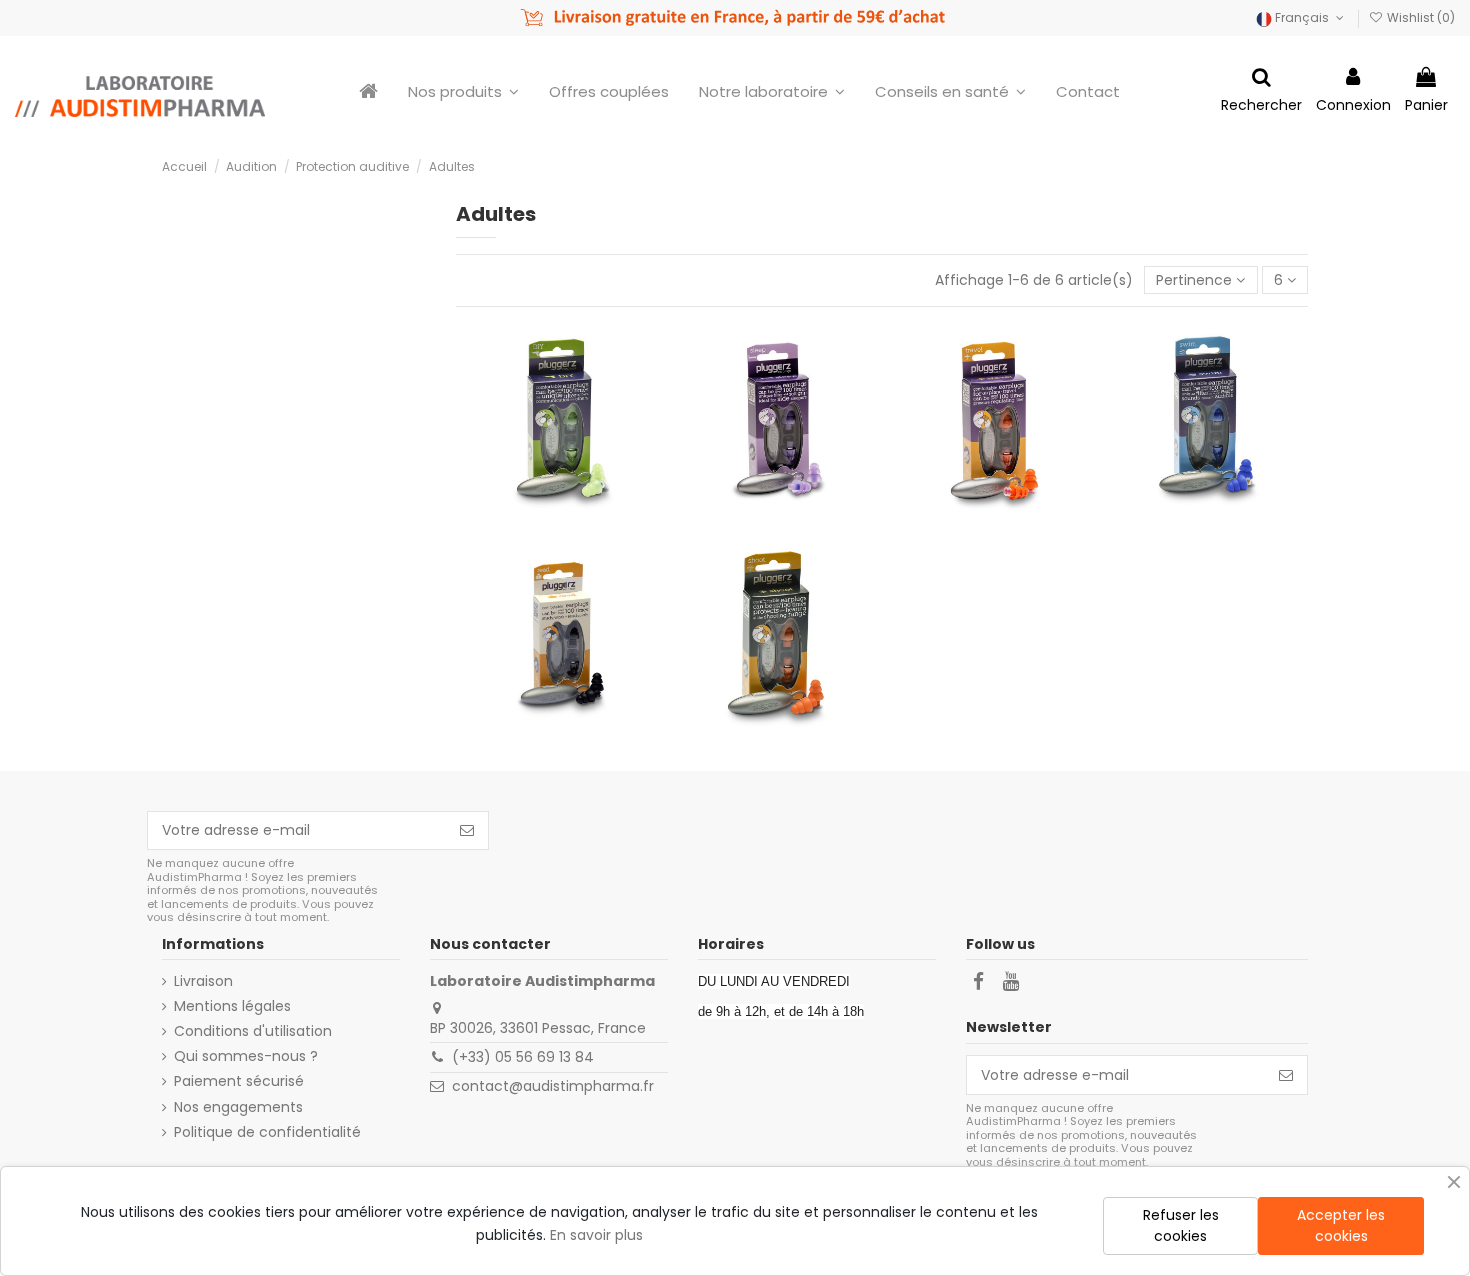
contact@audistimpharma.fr (553, 1086)
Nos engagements (238, 1107)
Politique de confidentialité (267, 1132)
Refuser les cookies (1181, 1225)
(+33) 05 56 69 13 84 (523, 1057)
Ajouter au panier (570, 447)
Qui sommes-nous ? (246, 1056)
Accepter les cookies (1341, 1225)
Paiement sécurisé (239, 1081)
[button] (772, 91)
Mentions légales (232, 1006)
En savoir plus (596, 1235)
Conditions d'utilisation (253, 1031)
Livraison (203, 981)
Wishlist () (1419, 17)
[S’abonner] (467, 831)
